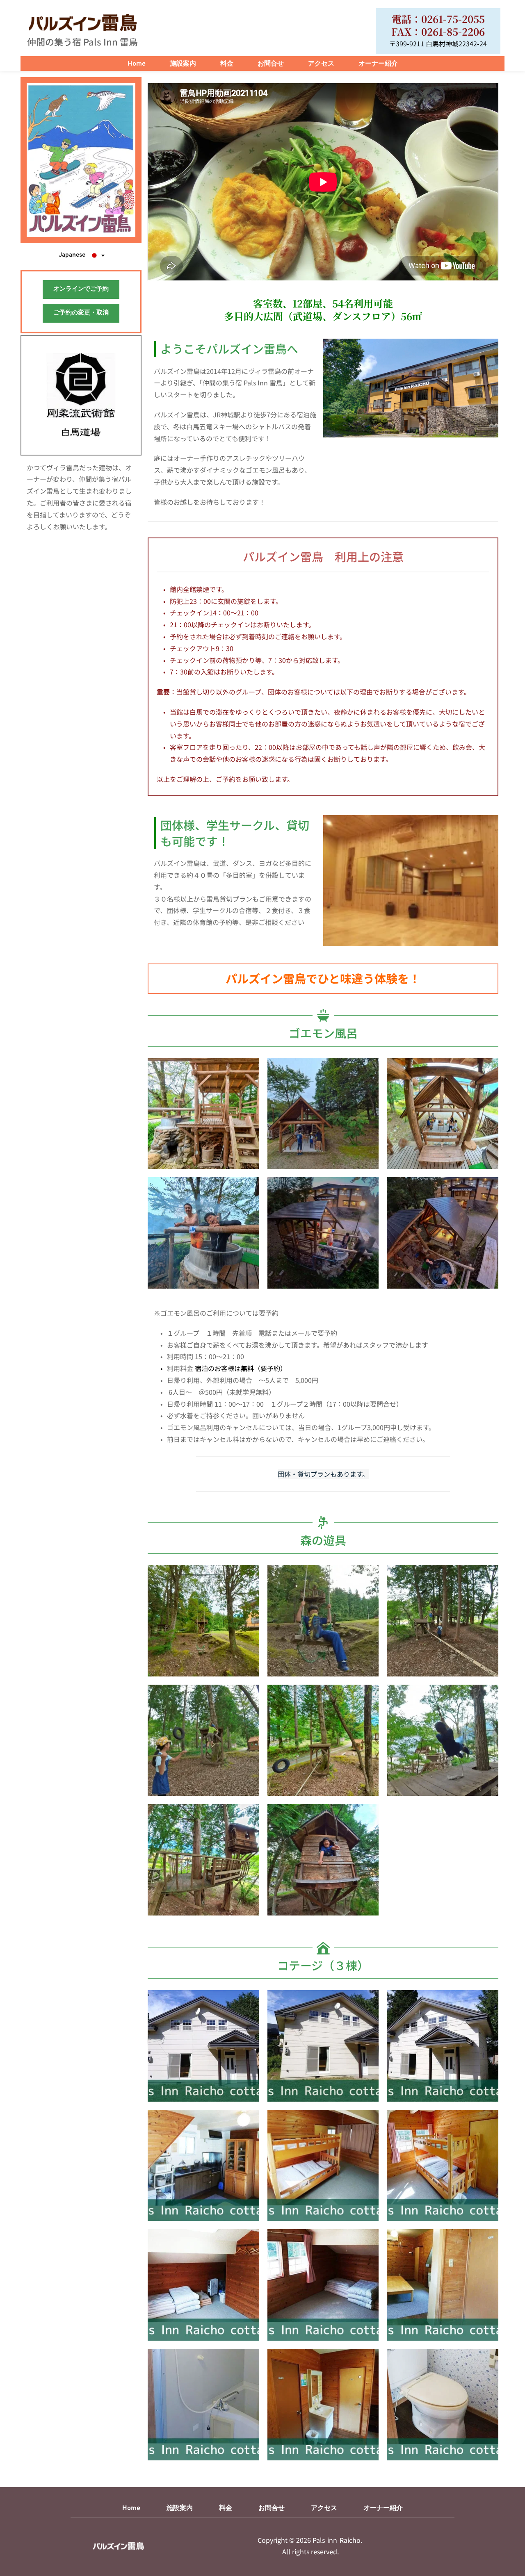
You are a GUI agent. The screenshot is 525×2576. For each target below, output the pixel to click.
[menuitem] (137, 64)
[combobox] (81, 255)
